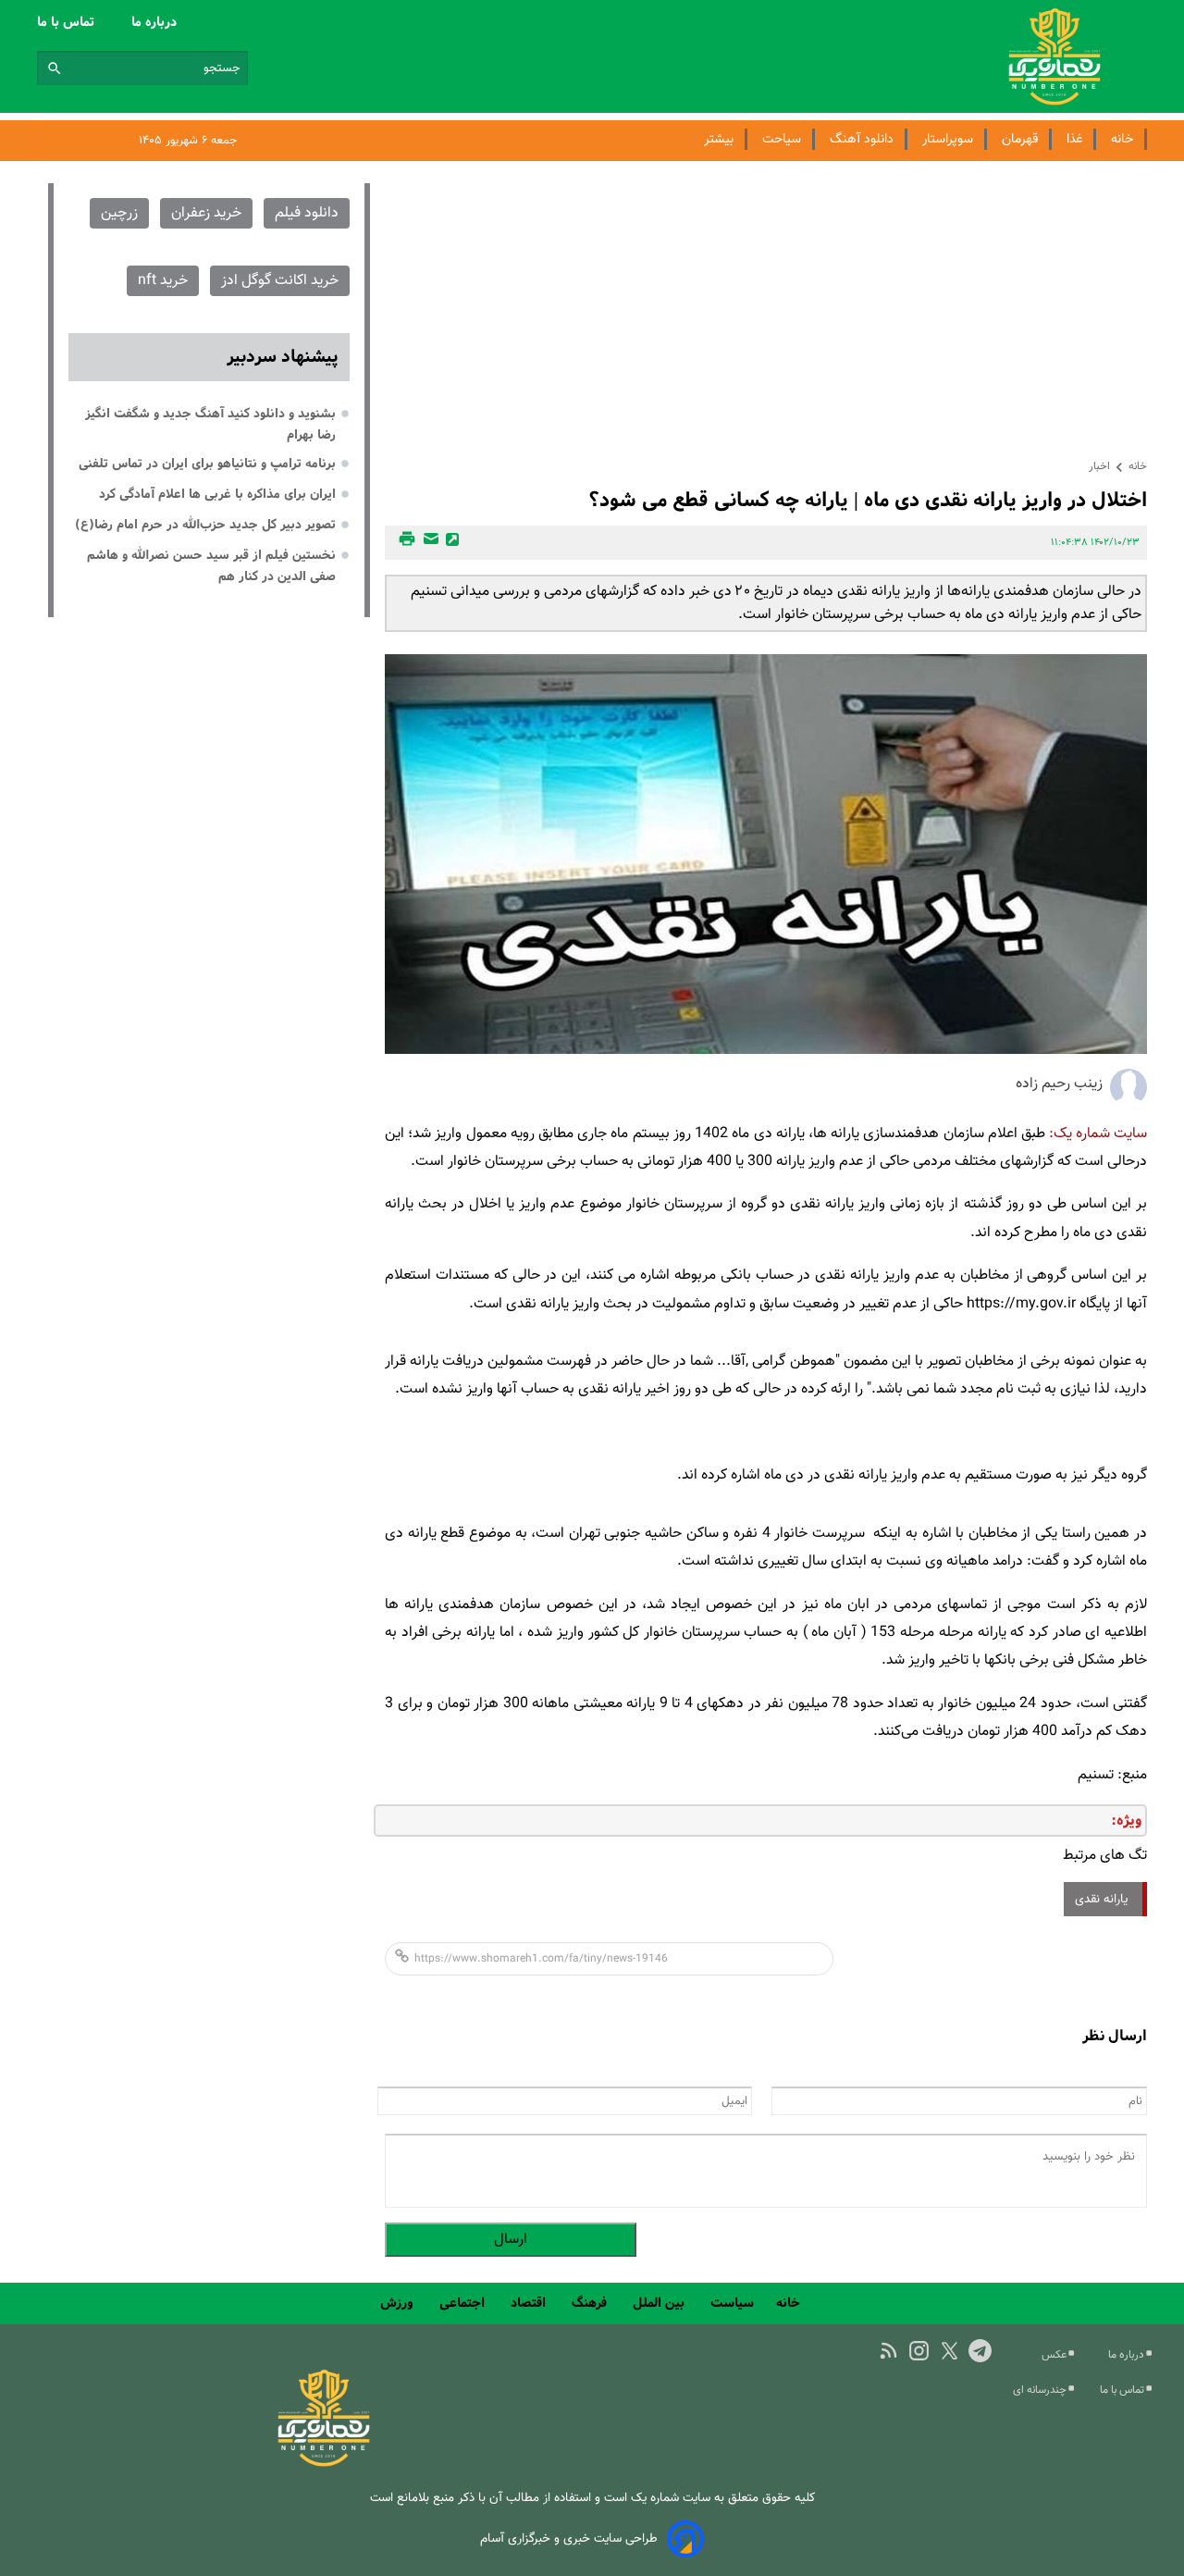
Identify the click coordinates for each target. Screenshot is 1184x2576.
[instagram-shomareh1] (919, 2351)
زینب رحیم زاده (1059, 1084)
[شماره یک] (324, 2464)
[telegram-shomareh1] (980, 2351)
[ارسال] (428, 543)
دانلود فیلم (307, 213)
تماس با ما (68, 22)
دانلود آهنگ (862, 139)
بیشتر (719, 139)
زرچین (119, 213)
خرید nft (163, 281)
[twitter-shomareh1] (950, 2351)
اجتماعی (464, 2303)
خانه (1122, 139)
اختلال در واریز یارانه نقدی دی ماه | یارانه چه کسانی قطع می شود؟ (868, 500)
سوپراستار (948, 139)
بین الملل (660, 2303)
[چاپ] (404, 543)
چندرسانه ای (1041, 2390)
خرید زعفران (206, 213)
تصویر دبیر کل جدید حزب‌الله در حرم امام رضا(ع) (205, 525)
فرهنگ (591, 2303)
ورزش (399, 2303)
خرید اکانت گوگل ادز (280, 281)
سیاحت (782, 139)
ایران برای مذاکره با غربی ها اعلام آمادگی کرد (217, 494)
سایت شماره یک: (1098, 1134)
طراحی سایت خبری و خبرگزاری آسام (569, 2539)
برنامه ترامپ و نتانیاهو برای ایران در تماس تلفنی (207, 464)
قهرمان (1020, 139)
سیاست (732, 2303)
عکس (1055, 2355)
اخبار (1099, 466)
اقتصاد (530, 2303)
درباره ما (156, 22)
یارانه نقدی (1103, 1899)
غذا (1074, 139)
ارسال (511, 2240)
